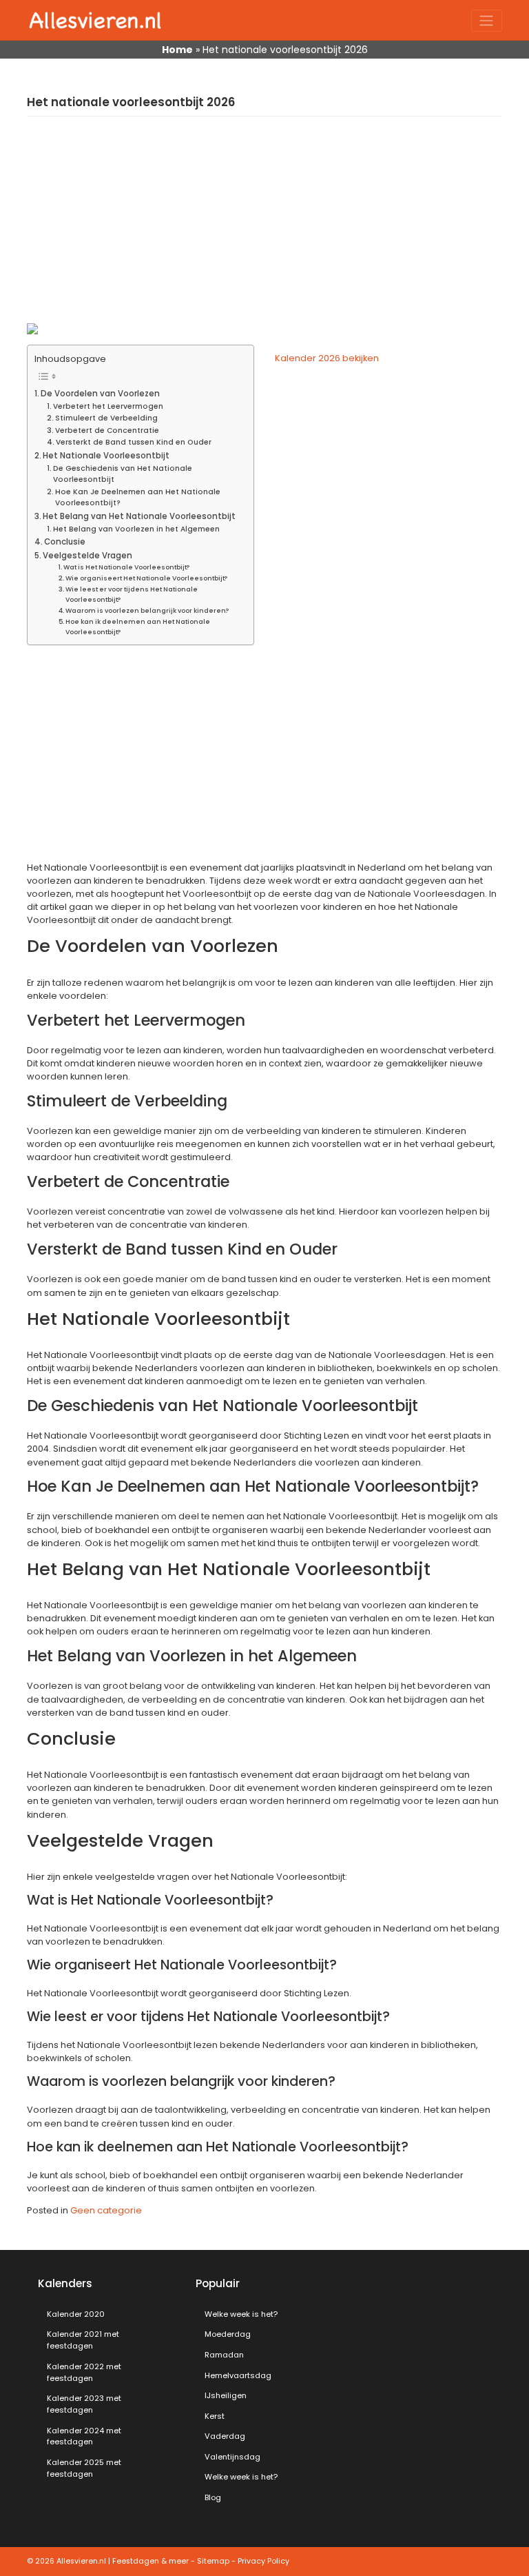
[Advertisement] (264, 227)
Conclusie (65, 542)
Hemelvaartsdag (238, 2375)
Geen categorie (106, 2210)
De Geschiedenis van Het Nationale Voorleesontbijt (123, 474)
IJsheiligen (226, 2395)
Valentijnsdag (232, 2457)
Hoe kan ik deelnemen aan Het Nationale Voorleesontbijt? (138, 627)
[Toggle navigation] (487, 21)
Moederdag (228, 2334)
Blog (213, 2497)
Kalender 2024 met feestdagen (84, 2436)
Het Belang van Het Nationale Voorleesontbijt (139, 516)
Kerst (215, 2416)
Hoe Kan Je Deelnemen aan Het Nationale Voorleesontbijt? (138, 498)
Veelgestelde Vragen (87, 556)
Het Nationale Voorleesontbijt (106, 456)
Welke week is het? (241, 2314)
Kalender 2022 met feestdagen (84, 2372)
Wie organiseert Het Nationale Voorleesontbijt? (146, 578)
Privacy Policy (263, 2561)
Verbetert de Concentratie (107, 430)
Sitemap (213, 2561)
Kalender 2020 (76, 2314)
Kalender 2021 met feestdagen (83, 2340)
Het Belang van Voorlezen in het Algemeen (136, 529)
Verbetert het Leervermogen (108, 406)
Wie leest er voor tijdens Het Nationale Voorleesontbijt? (132, 594)
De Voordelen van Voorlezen (100, 394)
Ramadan (224, 2355)
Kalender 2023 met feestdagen (84, 2404)
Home (177, 50)
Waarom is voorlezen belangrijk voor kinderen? (147, 610)
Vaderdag (225, 2436)
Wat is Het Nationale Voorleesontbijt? (126, 567)
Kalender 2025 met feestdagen (84, 2468)
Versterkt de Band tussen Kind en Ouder (134, 442)
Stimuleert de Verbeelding (106, 418)
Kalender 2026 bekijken (327, 358)
